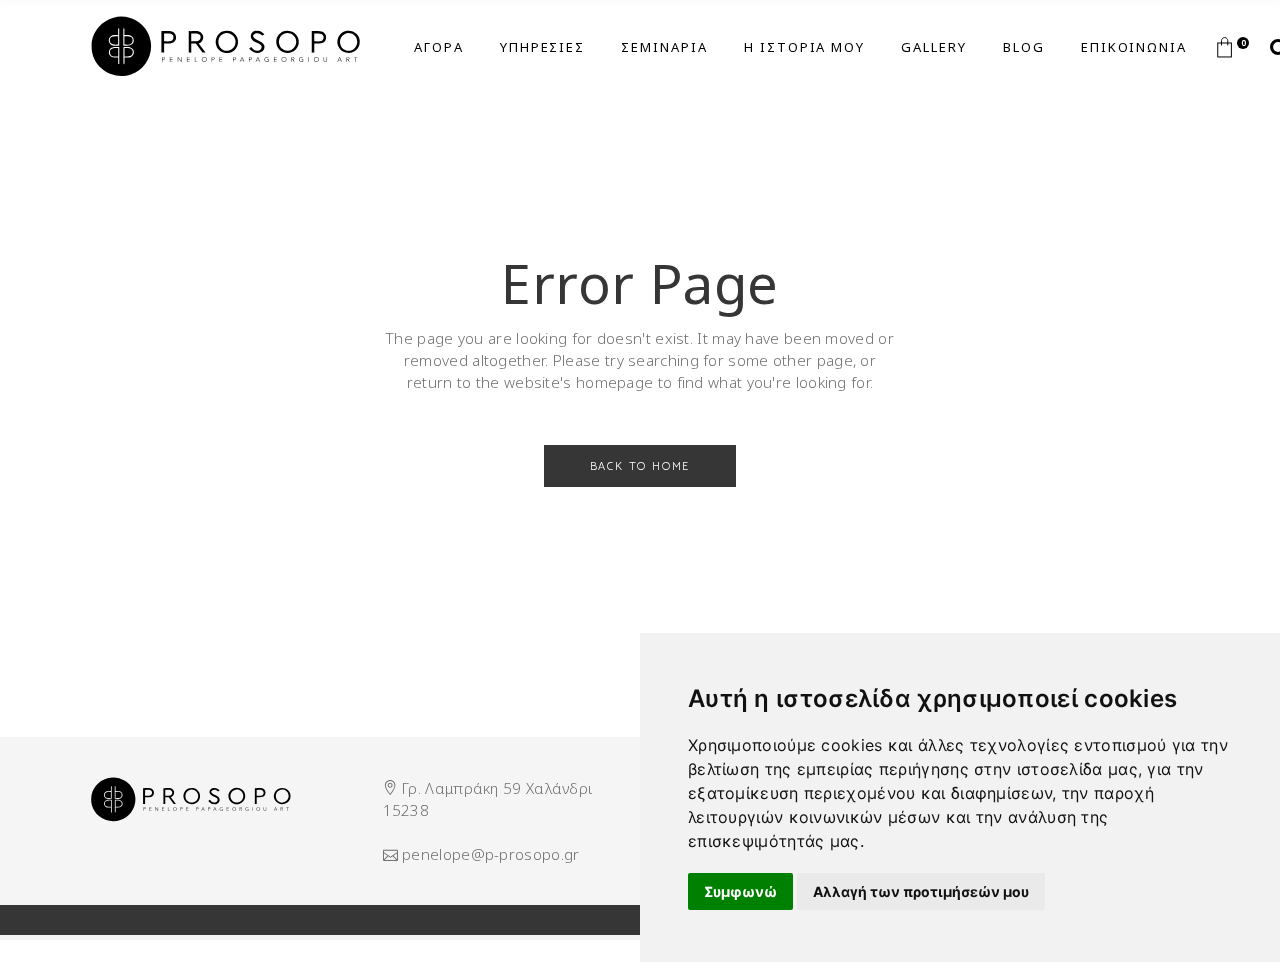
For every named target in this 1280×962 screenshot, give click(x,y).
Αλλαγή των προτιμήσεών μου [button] (921, 891)
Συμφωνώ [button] (740, 891)
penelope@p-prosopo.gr (490, 854)
